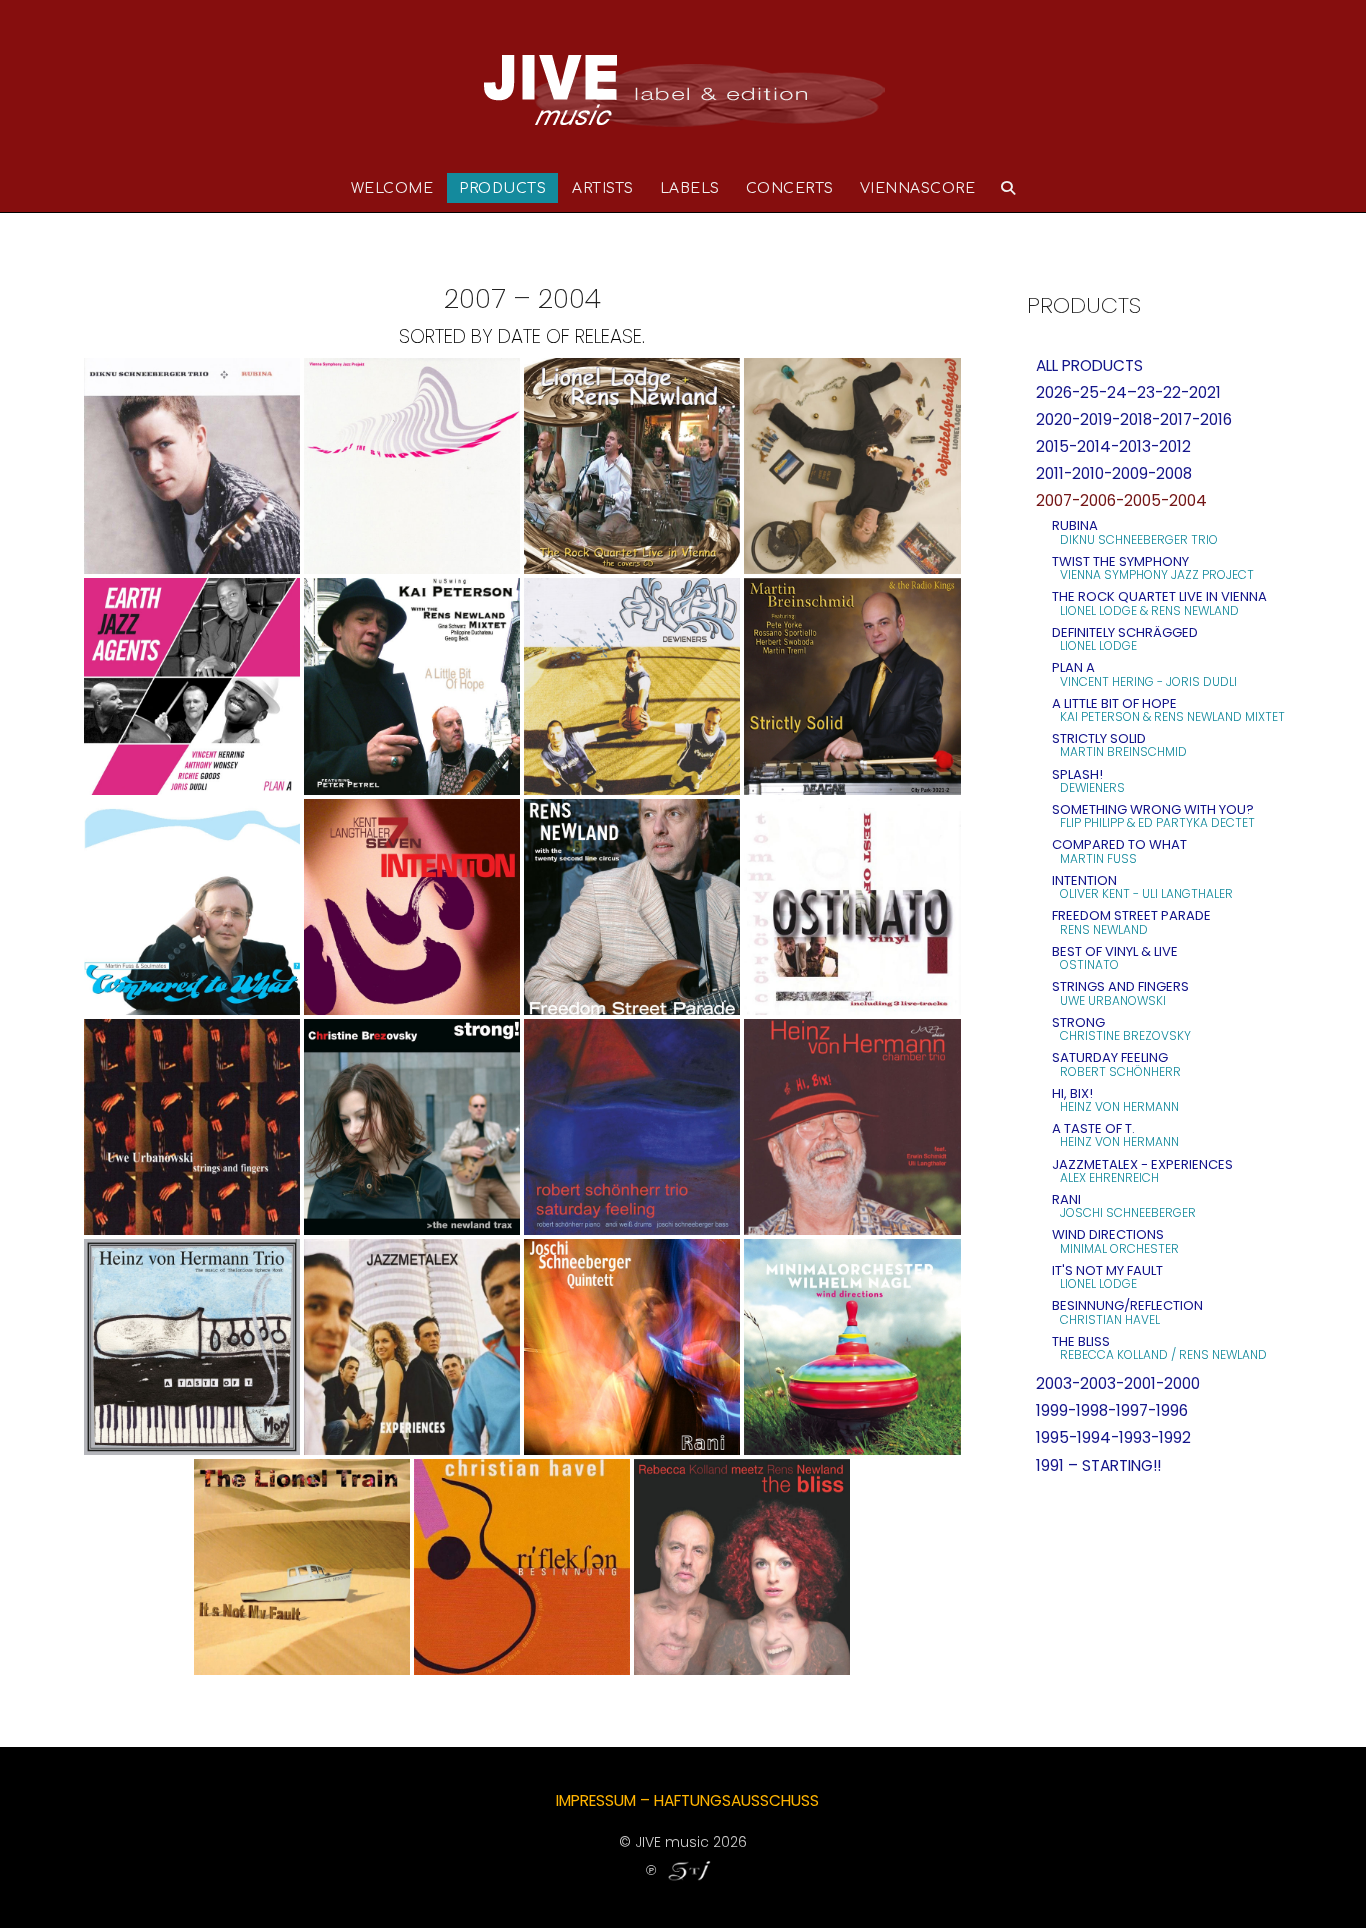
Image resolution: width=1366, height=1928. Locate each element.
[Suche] (1008, 188)
